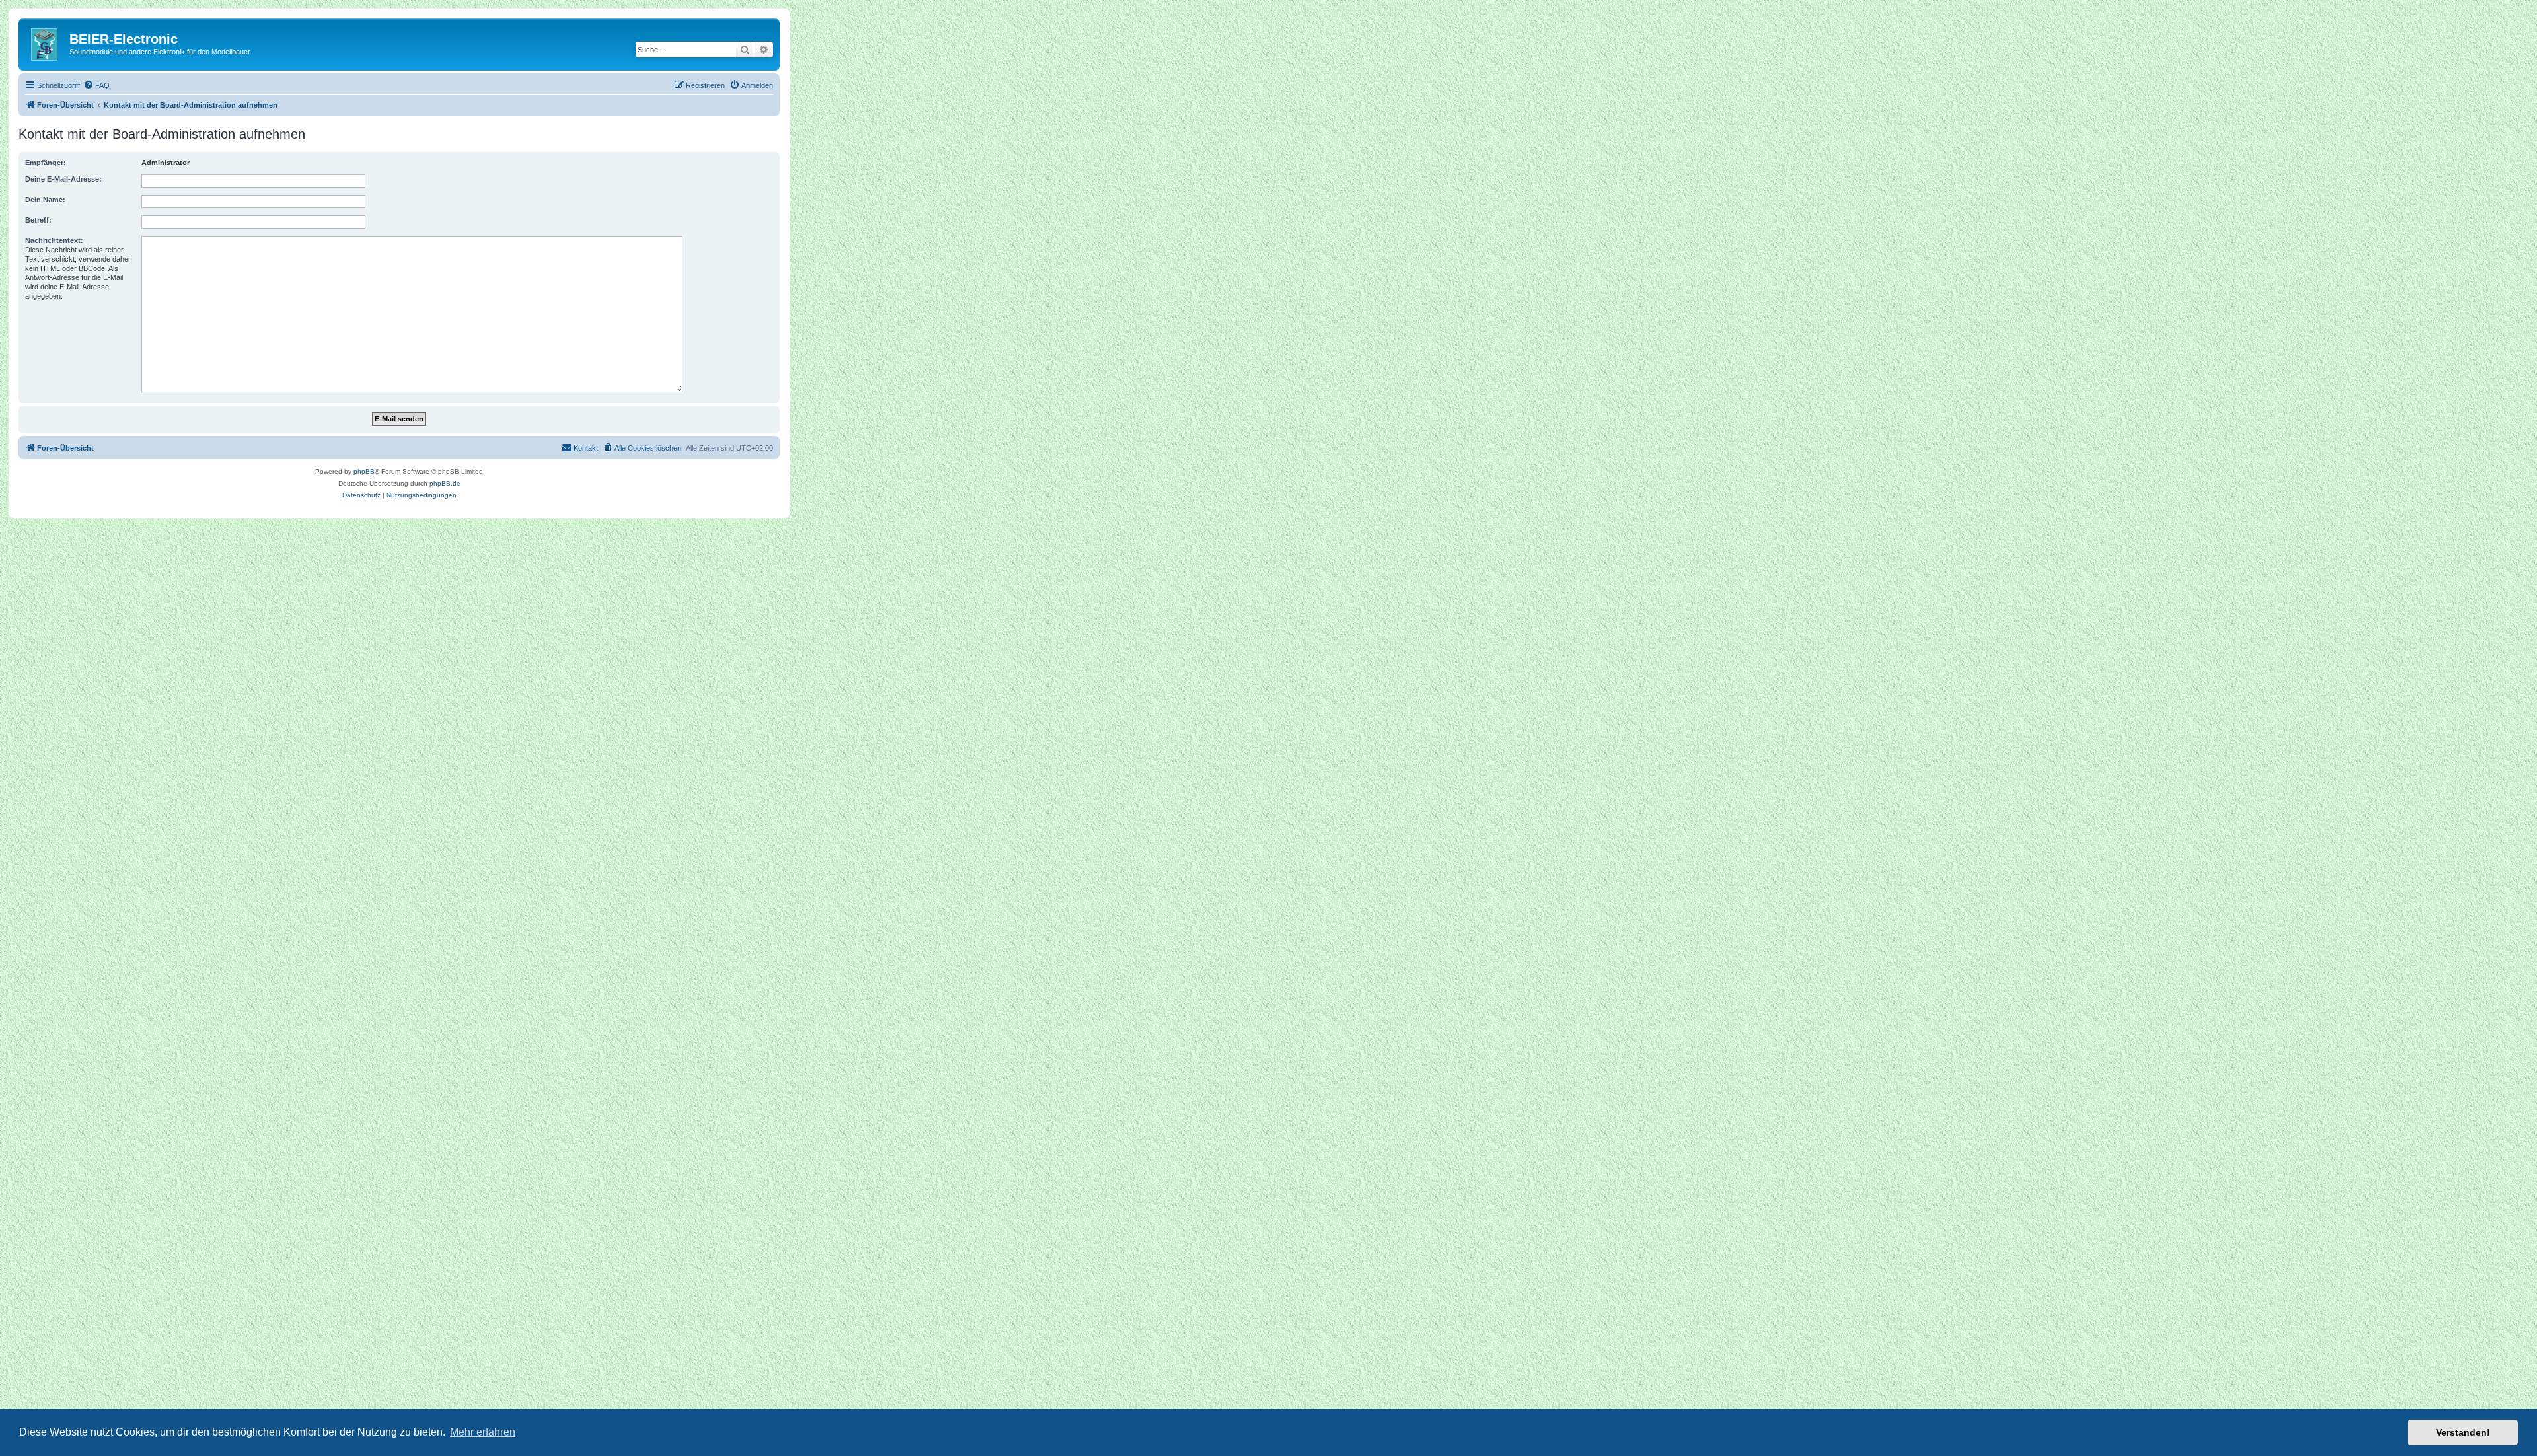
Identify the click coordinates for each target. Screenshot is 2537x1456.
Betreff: (38, 220)
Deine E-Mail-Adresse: (63, 179)
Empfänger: (46, 163)
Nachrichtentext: (54, 240)
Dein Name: (45, 200)
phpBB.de (445, 483)
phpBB (364, 471)
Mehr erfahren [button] (483, 1432)
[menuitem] (96, 85)
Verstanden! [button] (2463, 1432)
